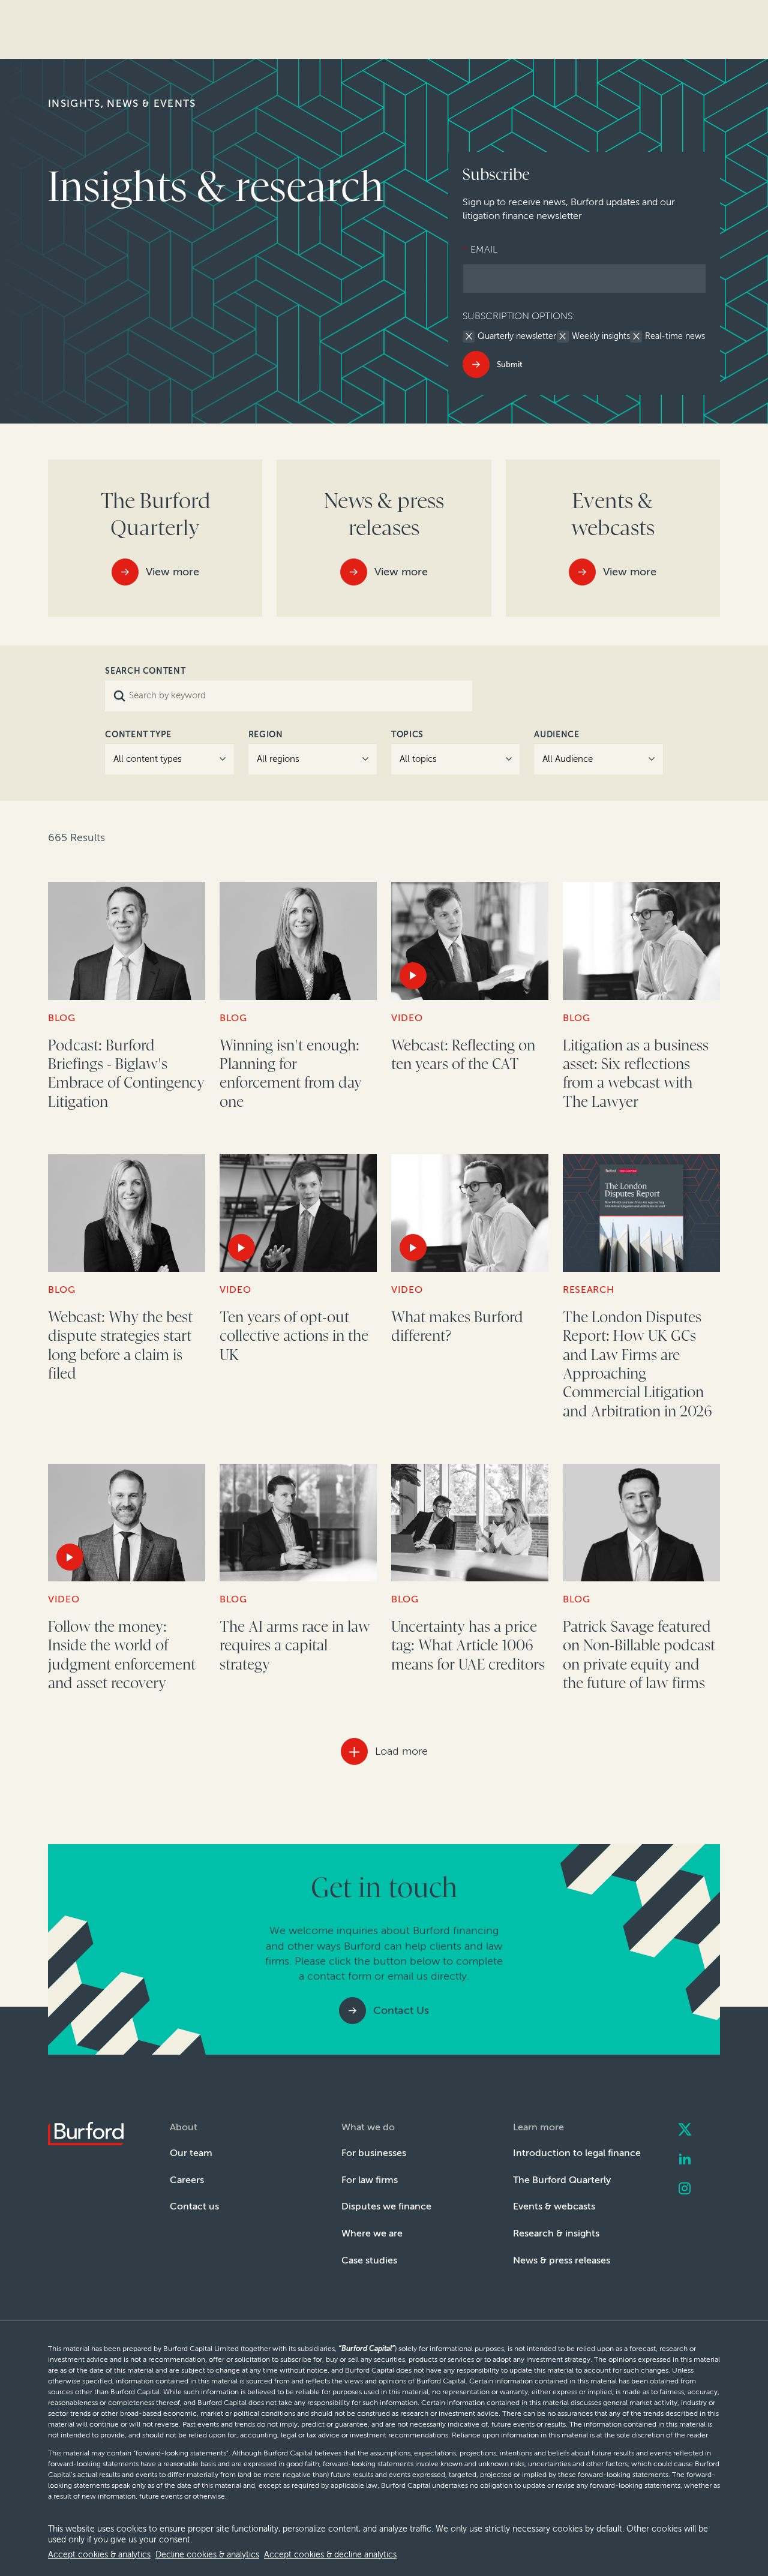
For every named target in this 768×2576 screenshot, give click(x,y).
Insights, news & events (122, 103)
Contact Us (401, 2010)
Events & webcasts (554, 2206)
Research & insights (556, 2233)
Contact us (194, 2206)
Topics (407, 735)
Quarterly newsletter (517, 337)
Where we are (372, 2233)
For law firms (370, 2180)
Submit (510, 364)
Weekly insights (601, 337)
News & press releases (562, 2260)
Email (480, 249)
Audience (556, 735)
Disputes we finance (386, 2206)
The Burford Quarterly (562, 2180)
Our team (191, 2153)
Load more (401, 1751)
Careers (187, 2180)
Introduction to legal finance (577, 2153)
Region (266, 735)
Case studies (369, 2260)
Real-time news (675, 337)
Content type (138, 735)
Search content (145, 671)
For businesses (374, 2153)
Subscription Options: (519, 316)
